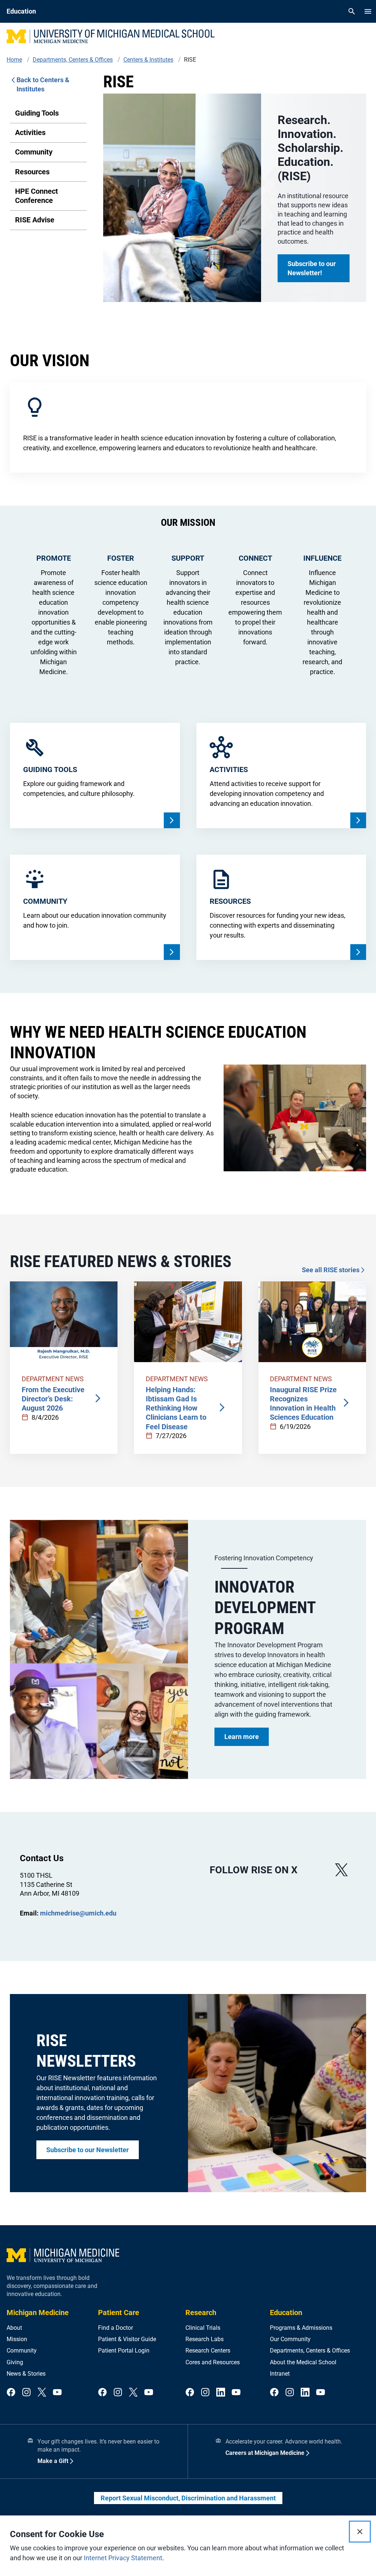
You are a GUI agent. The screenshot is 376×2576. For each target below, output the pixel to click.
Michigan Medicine (38, 2313)
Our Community (290, 2339)
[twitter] (42, 2393)
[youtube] (57, 2393)
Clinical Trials (203, 2328)
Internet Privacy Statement (123, 2558)
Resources (32, 172)
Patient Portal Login (124, 2351)
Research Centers (208, 2351)
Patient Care (119, 2313)
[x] (341, 1870)
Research (201, 2313)
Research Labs (205, 2339)
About (14, 2328)
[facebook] (11, 2393)
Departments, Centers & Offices (310, 2351)
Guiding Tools (37, 113)
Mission (17, 2339)
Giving (15, 2362)
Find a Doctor (115, 2328)
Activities (30, 132)
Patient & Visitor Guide (127, 2339)
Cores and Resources (213, 2362)
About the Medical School (303, 2362)
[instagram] (26, 2393)
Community (34, 152)
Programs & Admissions (301, 2328)
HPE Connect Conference (37, 196)
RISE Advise (35, 220)
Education (286, 2313)
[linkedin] (221, 2393)
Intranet (280, 2374)
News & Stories (26, 2374)
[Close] (360, 2532)
